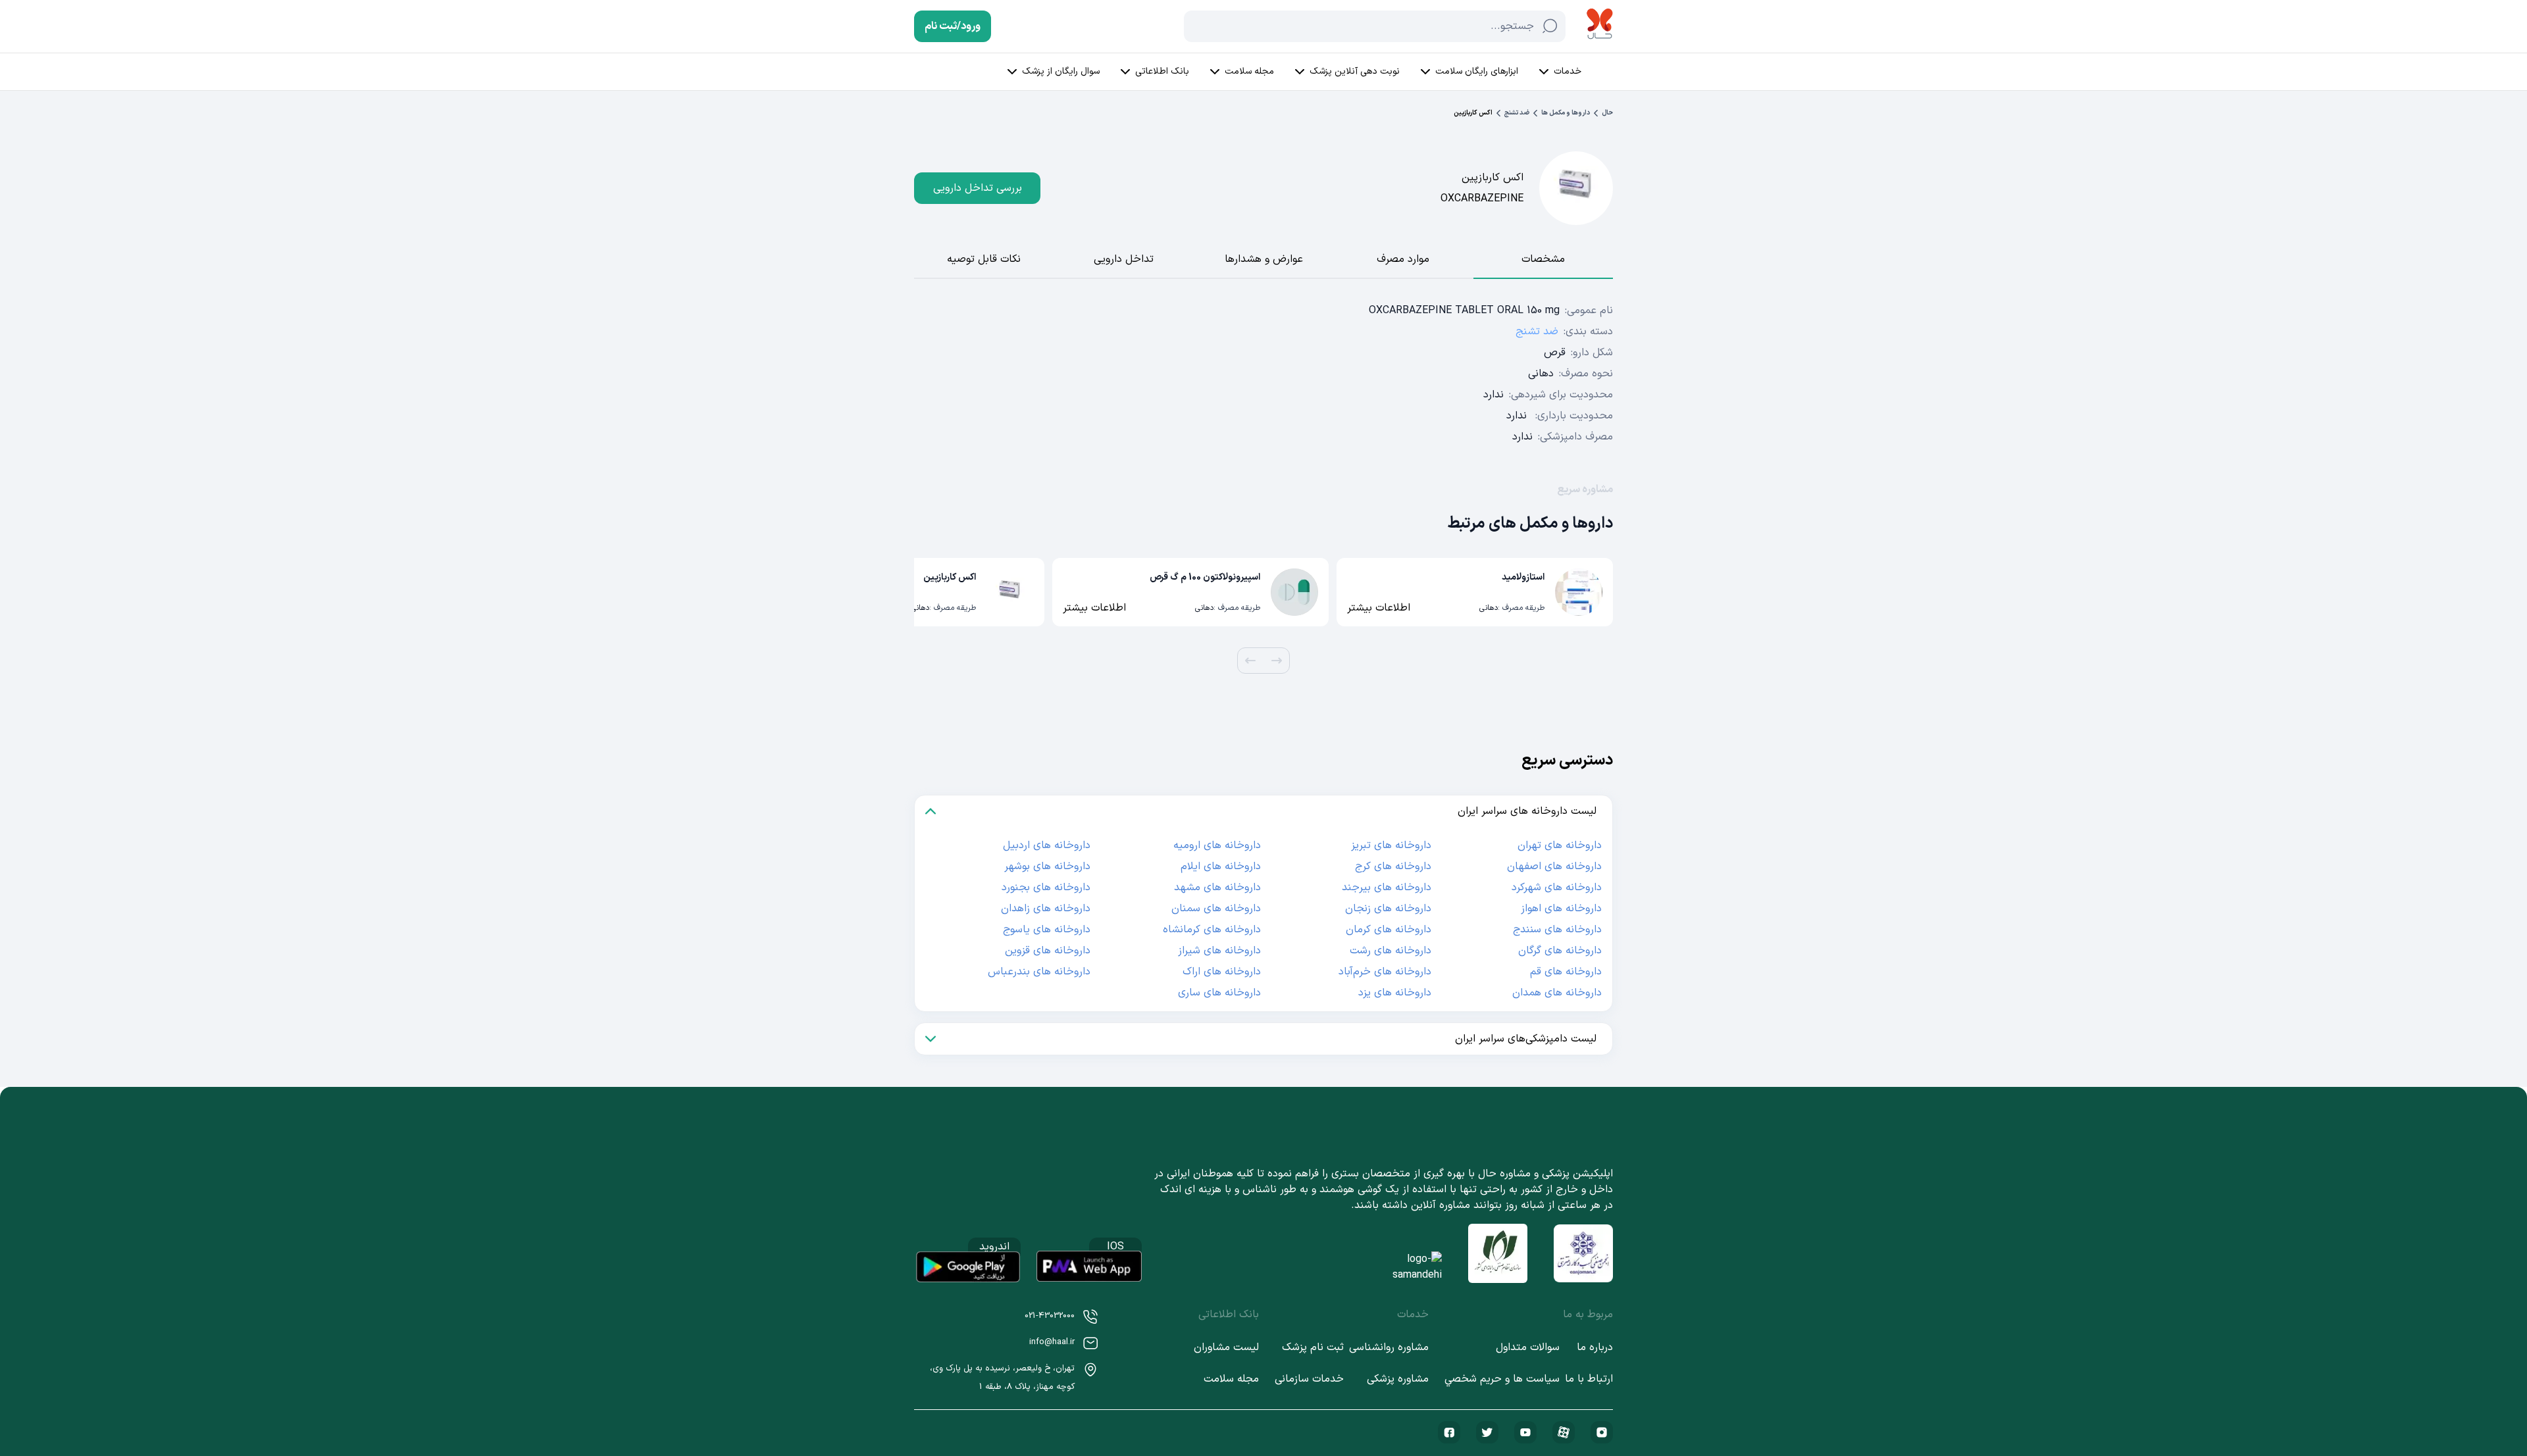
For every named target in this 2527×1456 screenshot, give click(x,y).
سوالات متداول (1528, 1347)
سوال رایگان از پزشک (1061, 71)
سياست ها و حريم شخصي (1502, 1379)
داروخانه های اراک (1222, 972)
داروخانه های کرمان (1389, 930)
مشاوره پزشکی (1398, 1379)
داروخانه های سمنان (1216, 909)
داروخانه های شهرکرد (1557, 888)
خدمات (1568, 71)
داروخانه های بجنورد (1046, 888)
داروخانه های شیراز (1219, 951)
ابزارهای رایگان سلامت (1477, 71)
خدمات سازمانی (1309, 1379)
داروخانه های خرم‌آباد (1385, 972)
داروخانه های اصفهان (1554, 866)
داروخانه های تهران (1560, 845)
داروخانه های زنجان (1388, 909)
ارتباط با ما (1589, 1379)
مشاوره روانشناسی (1389, 1347)
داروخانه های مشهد (1217, 888)
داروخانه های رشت (1391, 951)
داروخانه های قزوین (1048, 951)
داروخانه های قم (1566, 972)
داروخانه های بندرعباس (1039, 972)
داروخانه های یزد (1395, 993)
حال (1607, 113)
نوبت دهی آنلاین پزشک (1355, 71)
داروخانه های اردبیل (1047, 845)
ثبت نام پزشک (1313, 1347)
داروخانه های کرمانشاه (1212, 930)
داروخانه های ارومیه (1217, 845)
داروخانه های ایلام (1221, 866)
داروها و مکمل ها (1566, 113)
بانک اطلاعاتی (1162, 71)
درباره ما (1595, 1347)
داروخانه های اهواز (1561, 909)
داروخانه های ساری (1219, 993)
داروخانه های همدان (1557, 993)
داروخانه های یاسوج (1047, 930)
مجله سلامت (1249, 71)
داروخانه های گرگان (1560, 951)
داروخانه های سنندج (1557, 930)
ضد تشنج (1517, 113)
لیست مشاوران (1226, 1347)
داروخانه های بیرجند (1387, 888)
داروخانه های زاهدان (1046, 909)
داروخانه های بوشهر (1047, 866)
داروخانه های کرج (1393, 866)
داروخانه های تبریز (1391, 845)
